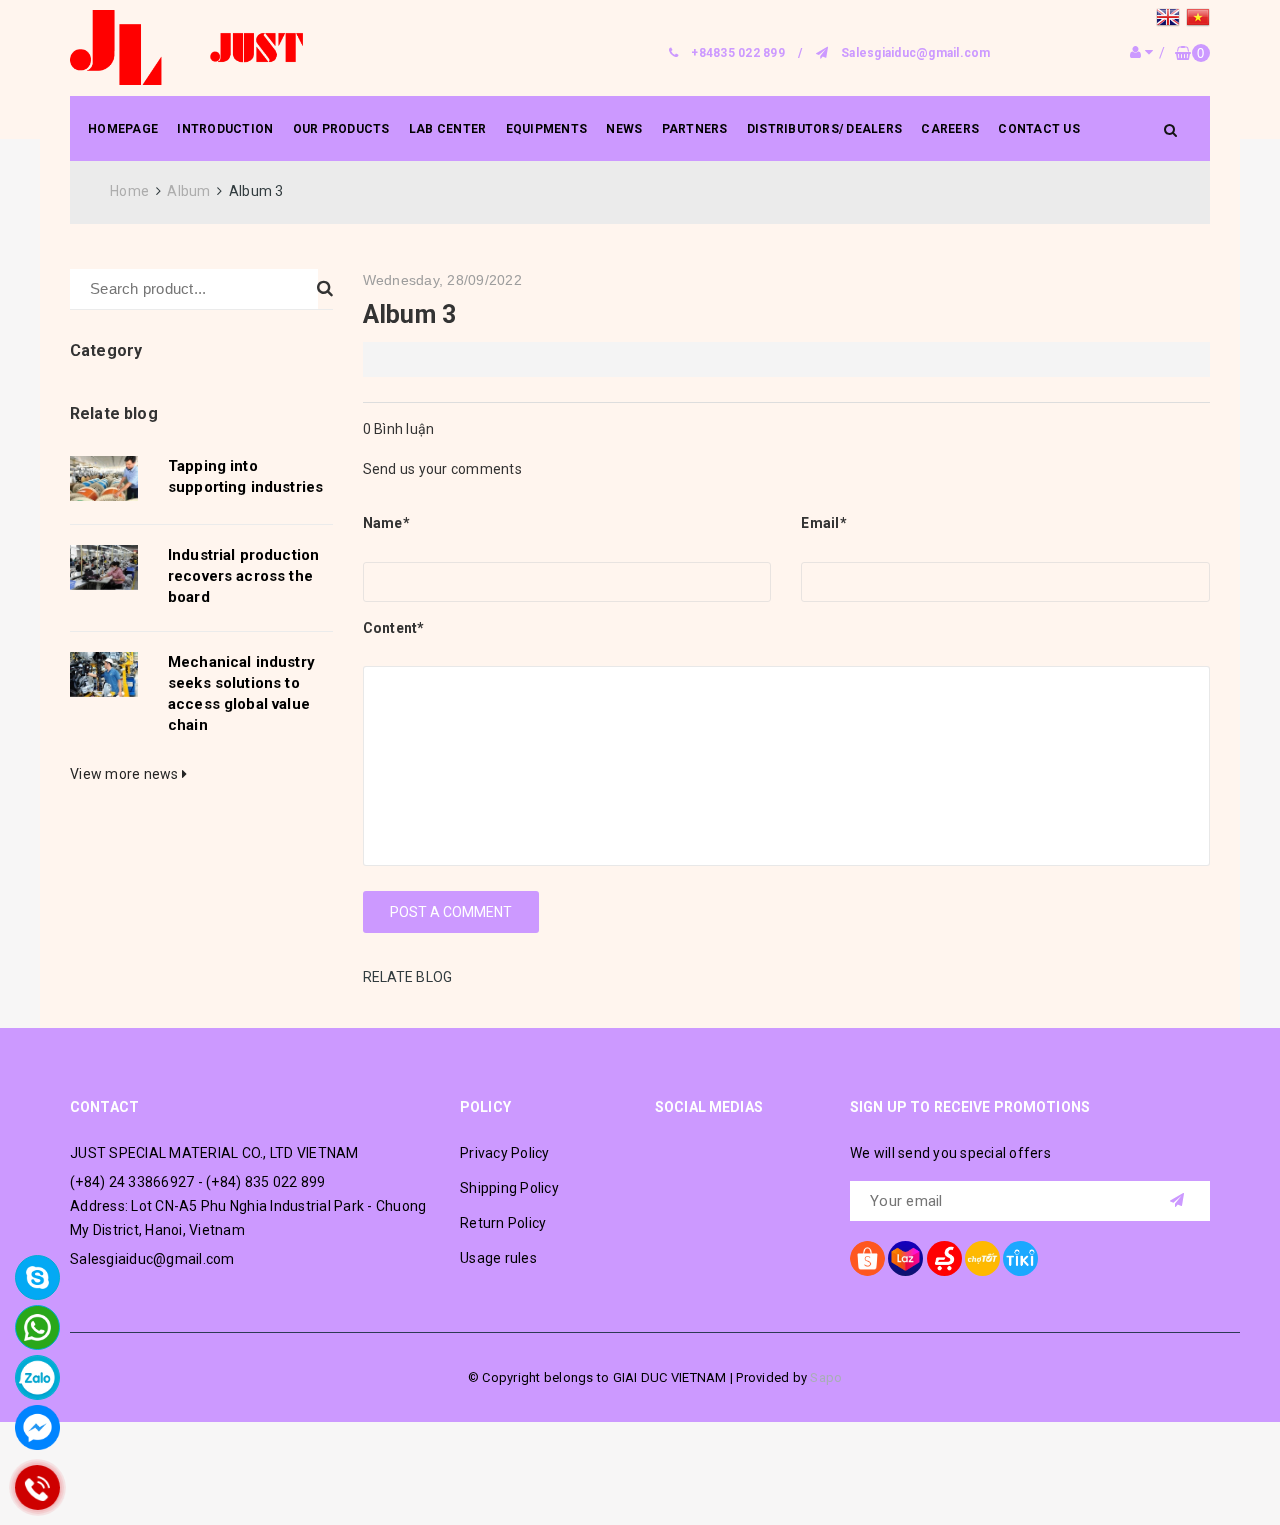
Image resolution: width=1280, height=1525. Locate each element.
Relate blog (114, 413)
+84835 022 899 (738, 53)
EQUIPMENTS (547, 129)
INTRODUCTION (225, 129)
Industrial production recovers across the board (243, 576)
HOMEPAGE (123, 129)
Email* (824, 523)
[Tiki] (1020, 1258)
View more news (126, 774)
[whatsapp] (37, 1327)
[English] (1171, 20)
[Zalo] (37, 1377)
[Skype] (37, 1277)
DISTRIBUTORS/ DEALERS (824, 129)
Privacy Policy (505, 1153)
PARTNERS (695, 129)
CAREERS (950, 129)
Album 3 (410, 314)
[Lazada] (905, 1258)
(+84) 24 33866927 (132, 1182)
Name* (386, 523)
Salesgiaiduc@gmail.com (916, 53)
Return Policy (503, 1223)
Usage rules (498, 1258)
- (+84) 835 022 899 (262, 1182)
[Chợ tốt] (982, 1258)
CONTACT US (1039, 129)
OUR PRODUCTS (341, 129)
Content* (394, 628)
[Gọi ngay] (38, 1487)
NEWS (624, 129)
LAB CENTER (448, 129)
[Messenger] (37, 1427)
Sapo (826, 1377)
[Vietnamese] (1198, 20)
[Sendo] (944, 1258)
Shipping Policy (509, 1188)
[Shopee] (867, 1258)
